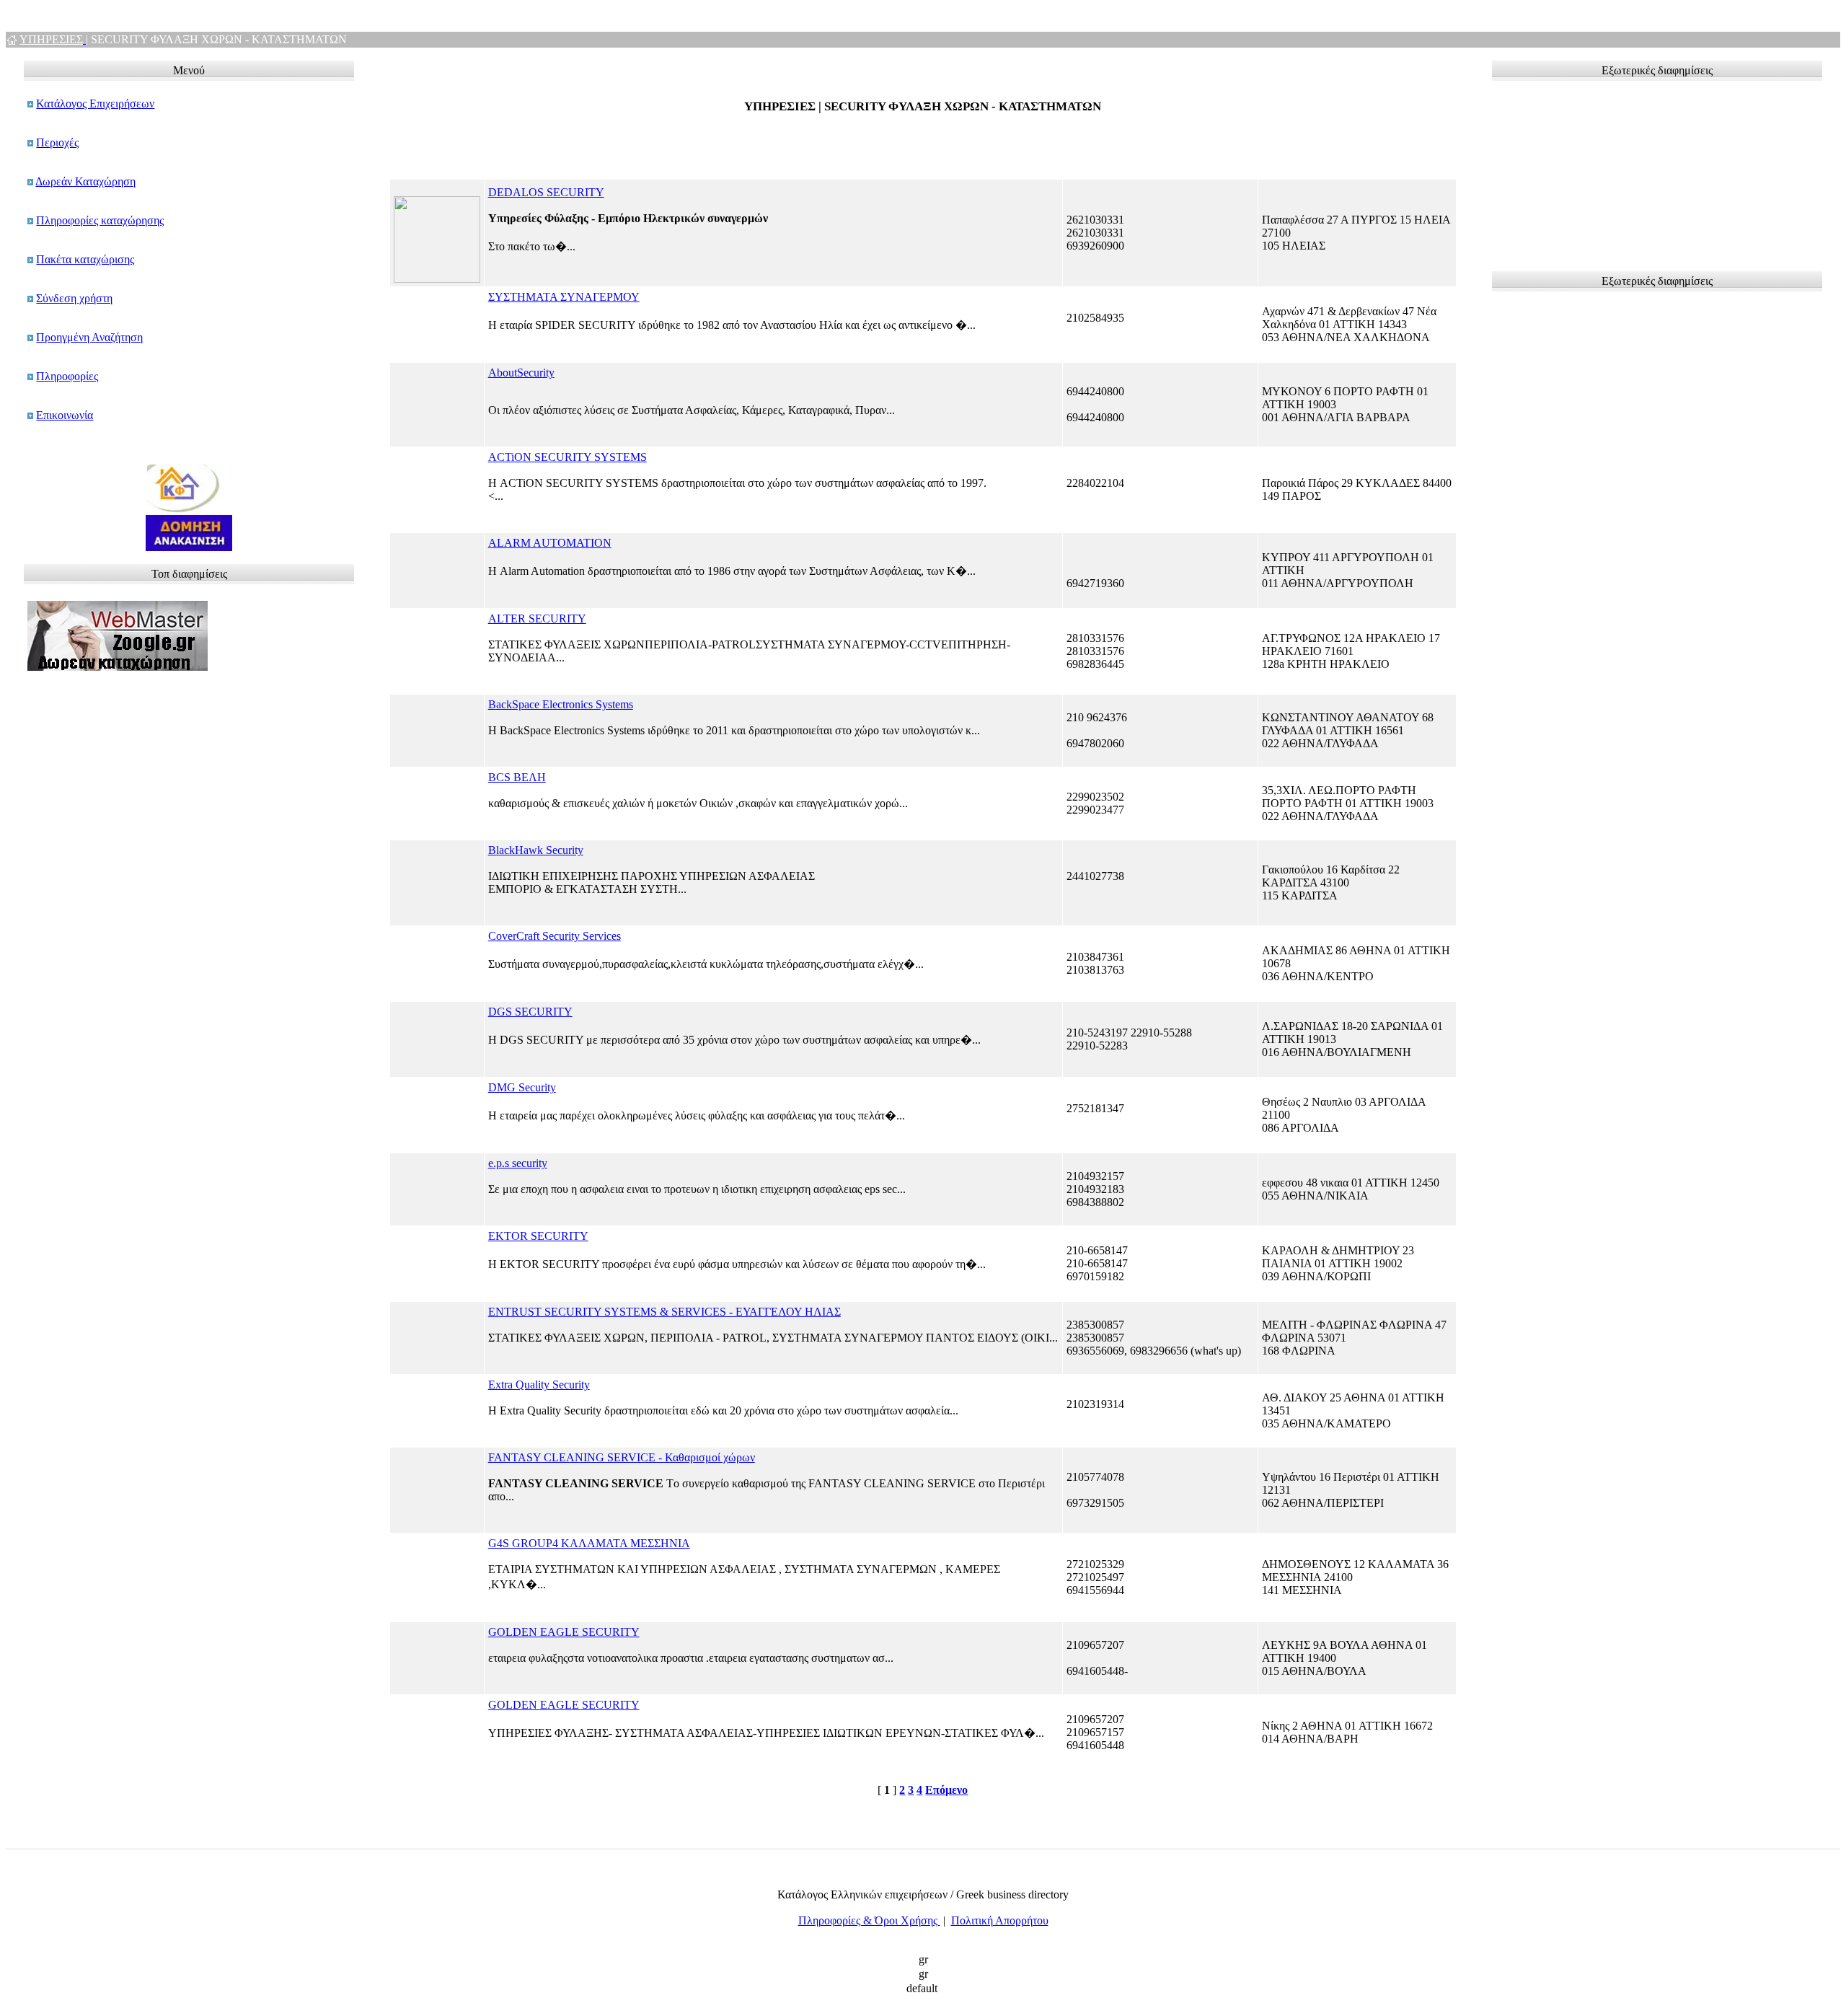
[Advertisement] (1568, 170)
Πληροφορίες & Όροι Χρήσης (869, 1920)
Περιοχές (57, 142)
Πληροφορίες (67, 376)
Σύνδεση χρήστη (74, 298)
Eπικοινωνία (65, 415)
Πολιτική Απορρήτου (1000, 1920)
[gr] (923, 1960)
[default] (923, 1989)
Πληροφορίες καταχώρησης (100, 220)
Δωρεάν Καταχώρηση (85, 181)
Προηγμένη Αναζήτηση (89, 337)
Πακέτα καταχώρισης (85, 259)
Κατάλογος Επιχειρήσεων (95, 104)
